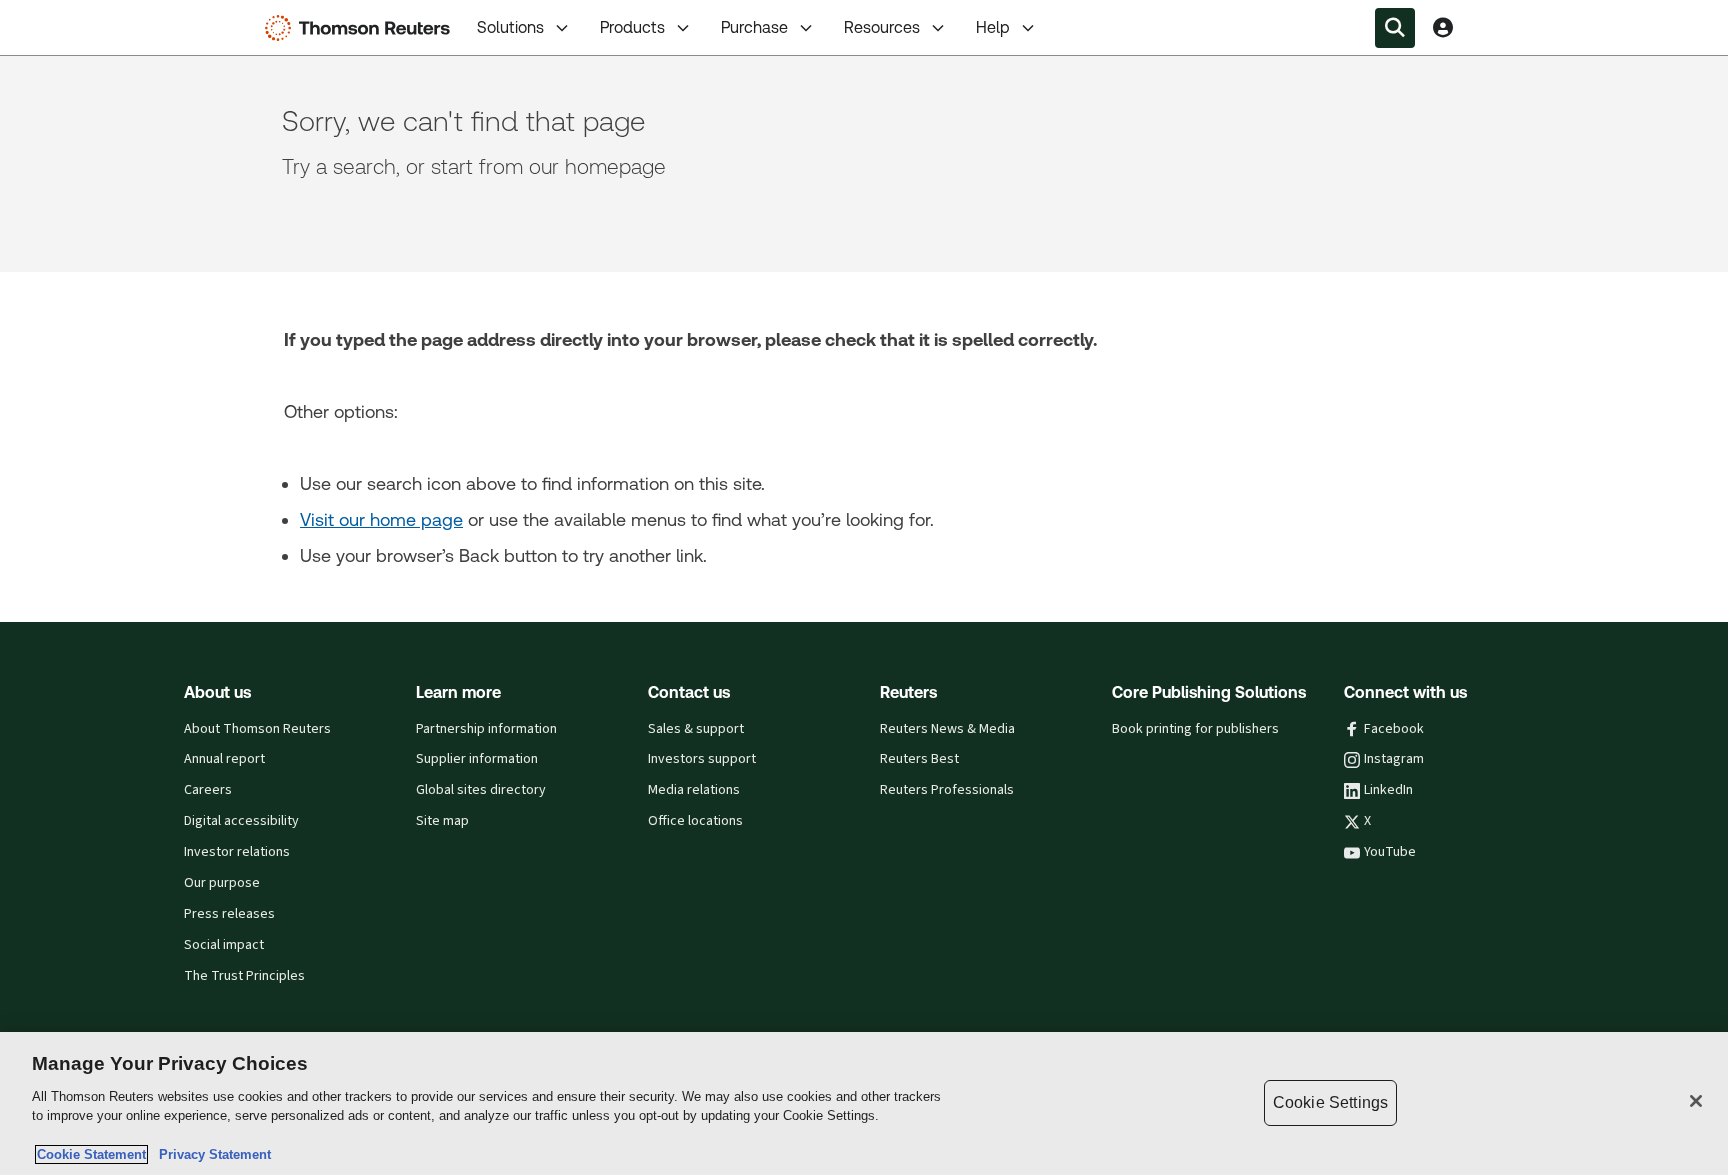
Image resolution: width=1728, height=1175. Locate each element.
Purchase (754, 27)
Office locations (695, 821)
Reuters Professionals (947, 790)
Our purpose (222, 883)
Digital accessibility (241, 821)
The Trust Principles (244, 976)
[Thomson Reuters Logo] (362, 28)
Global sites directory (481, 790)
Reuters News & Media (947, 729)
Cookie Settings (1330, 1102)
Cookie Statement (91, 1154)
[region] (864, 1103)
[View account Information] (1443, 28)
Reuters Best (919, 759)
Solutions (510, 27)
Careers (208, 790)
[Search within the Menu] (1395, 28)
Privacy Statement (211, 1154)
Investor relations (237, 852)
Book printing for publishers (1195, 729)
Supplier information (477, 759)
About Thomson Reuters (257, 729)
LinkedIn (1388, 790)
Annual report (224, 759)
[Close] (1696, 1101)
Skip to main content (90, 15)
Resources (882, 27)
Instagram (1394, 759)
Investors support (702, 759)
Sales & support (696, 729)
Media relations (694, 790)
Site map (442, 821)
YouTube (1390, 852)
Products (632, 27)
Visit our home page (381, 519)
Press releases (229, 914)
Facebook (1394, 729)
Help (993, 27)
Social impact (224, 945)
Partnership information (486, 729)
